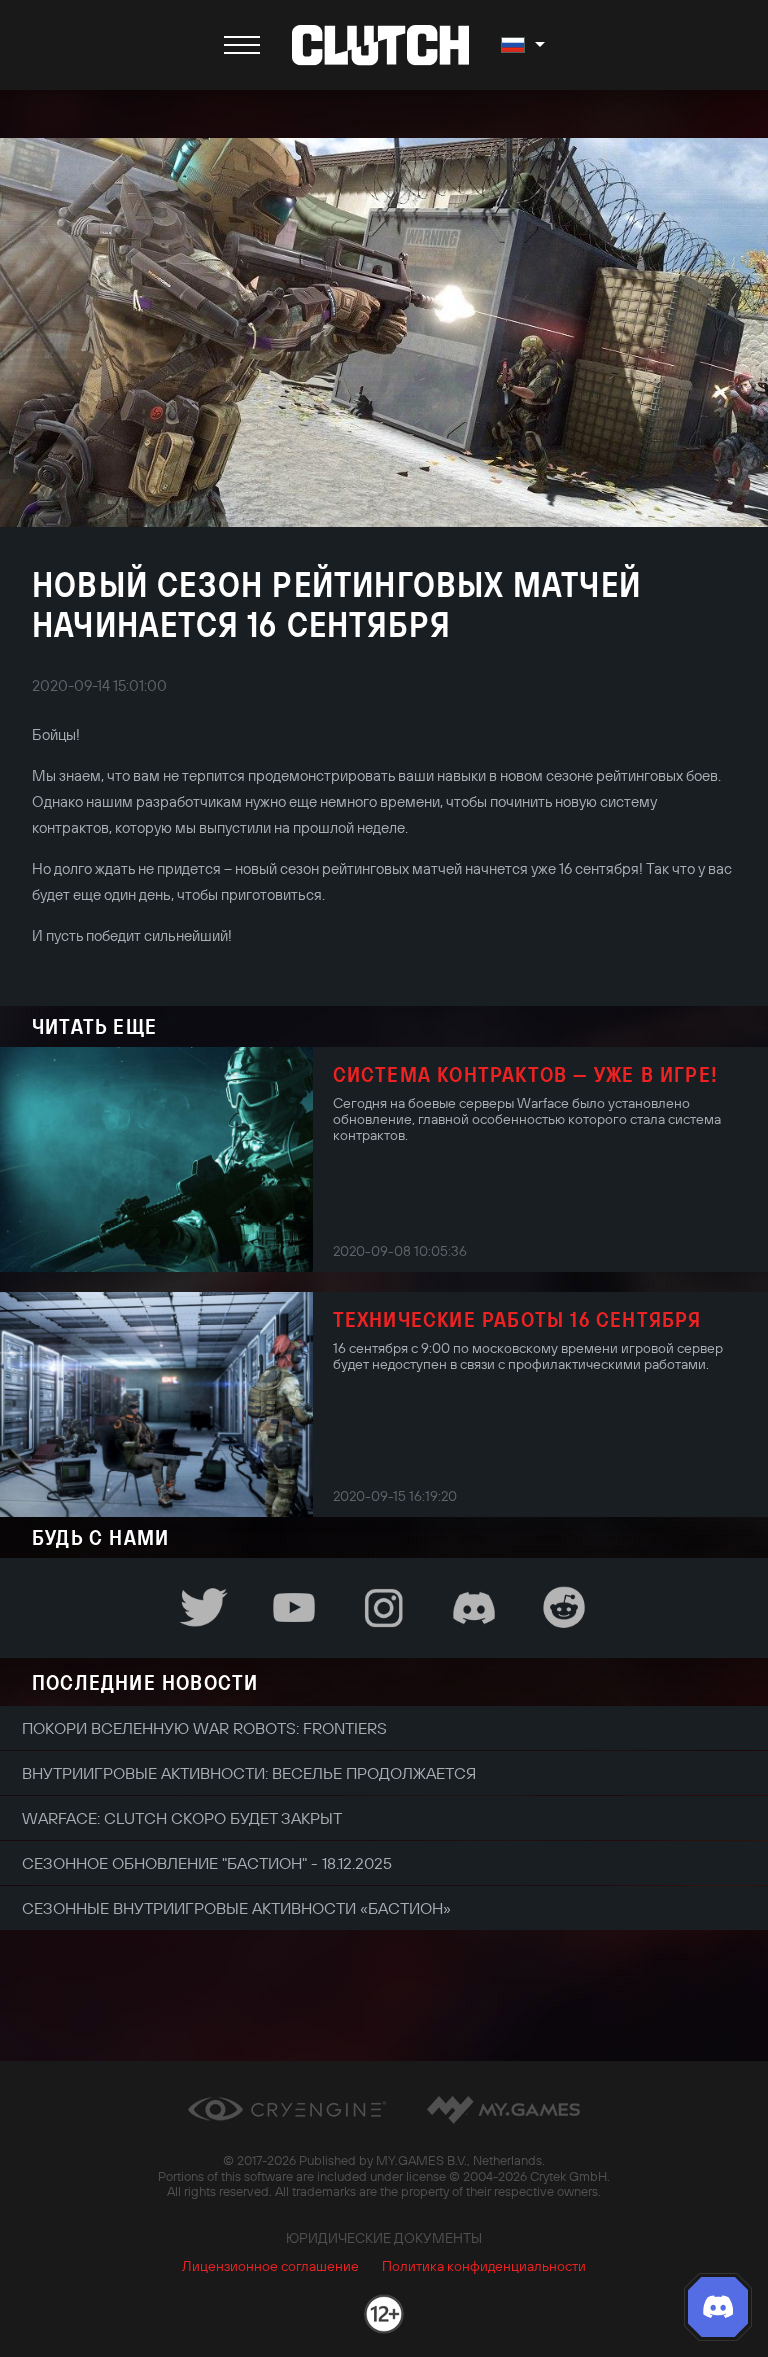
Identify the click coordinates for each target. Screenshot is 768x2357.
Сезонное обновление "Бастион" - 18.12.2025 (207, 1863)
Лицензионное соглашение (270, 2266)
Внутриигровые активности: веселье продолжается (249, 1773)
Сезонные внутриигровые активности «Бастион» (236, 1908)
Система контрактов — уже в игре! (525, 1074)
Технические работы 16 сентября (517, 1319)
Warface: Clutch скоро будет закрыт (182, 1818)
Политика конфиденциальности (484, 2266)
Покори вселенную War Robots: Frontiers (204, 1728)
